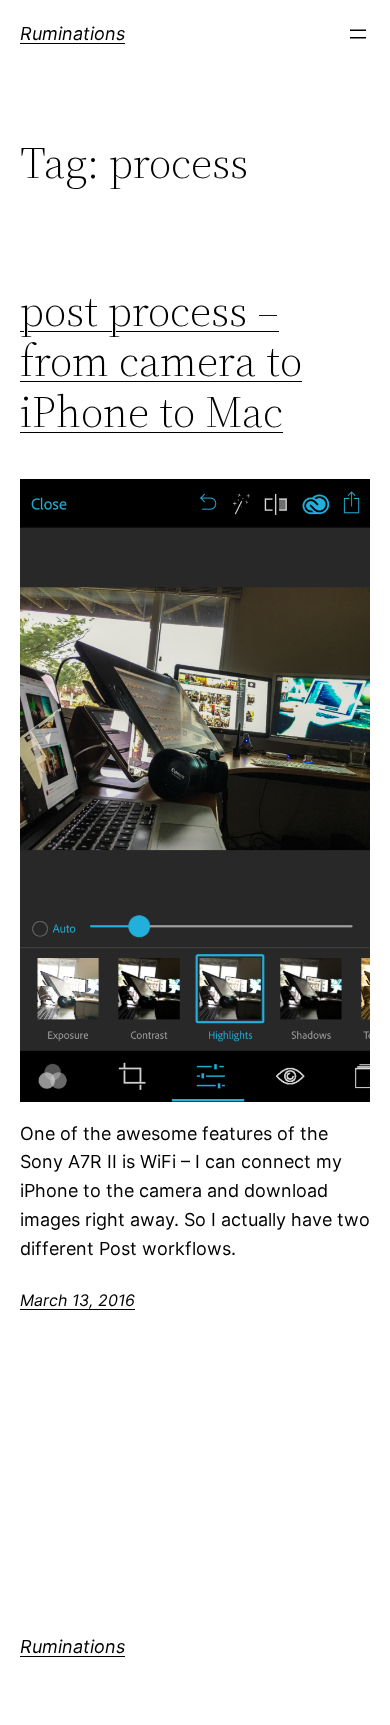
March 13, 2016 (77, 1300)
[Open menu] (358, 34)
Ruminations (72, 33)
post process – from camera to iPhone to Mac (161, 362)
